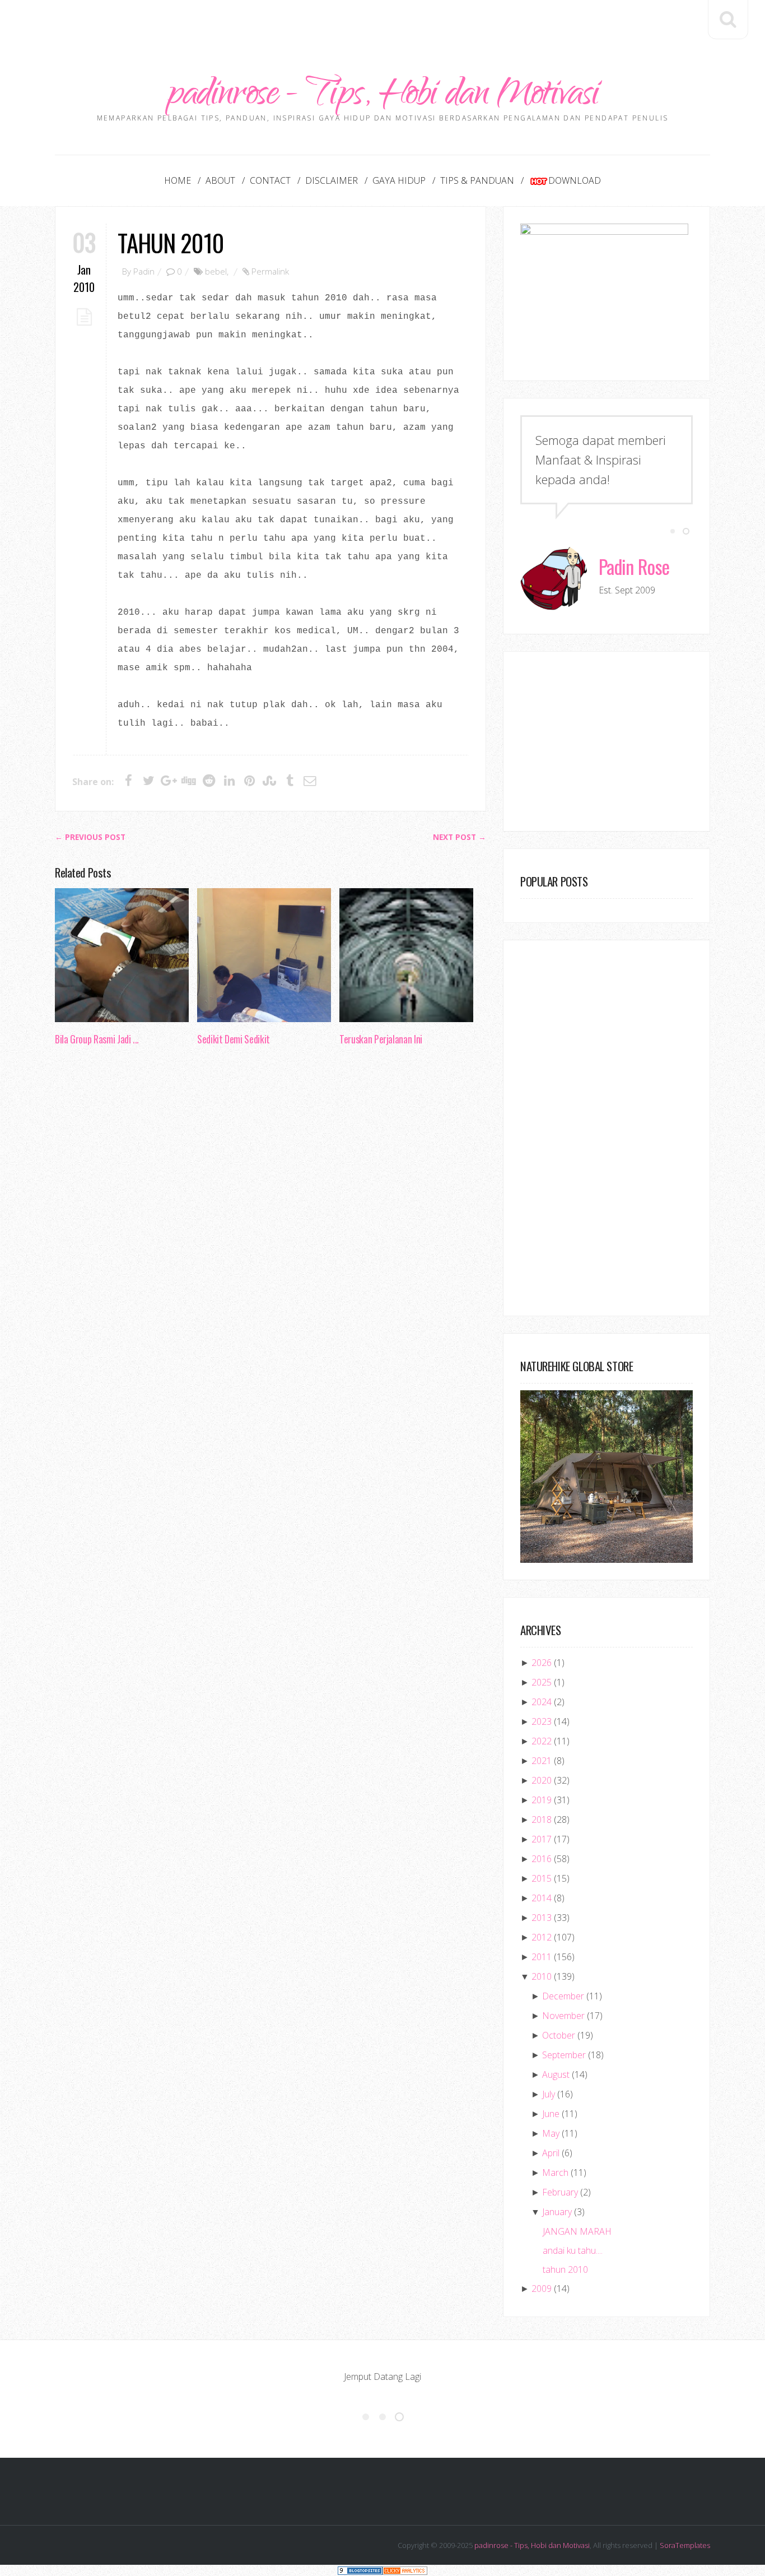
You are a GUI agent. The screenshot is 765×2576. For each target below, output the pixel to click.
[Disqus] (270, 1227)
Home (178, 180)
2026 (542, 1663)
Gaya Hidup (399, 180)
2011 (542, 1957)
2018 (542, 1820)
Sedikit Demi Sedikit (234, 1039)
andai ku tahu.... (573, 2250)
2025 (542, 1682)
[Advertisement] (382, 25)
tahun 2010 (171, 242)
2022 (542, 1741)
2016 (542, 1859)
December (563, 1996)
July (549, 2094)
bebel (216, 271)
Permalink (270, 271)
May (551, 2133)
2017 (542, 1839)
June (551, 2114)
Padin (144, 271)
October (559, 2035)
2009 (542, 2289)
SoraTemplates (685, 2545)
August (556, 2074)
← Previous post (90, 837)
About (220, 180)
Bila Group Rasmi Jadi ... (97, 1039)
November (563, 2016)
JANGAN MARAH (577, 2231)
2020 (542, 1780)
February (560, 2192)
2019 (542, 1800)
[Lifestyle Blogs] (360, 2570)
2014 (542, 1898)
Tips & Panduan (477, 180)
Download (575, 180)
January (557, 2212)
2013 (542, 1918)
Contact (270, 180)
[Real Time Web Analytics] (405, 2570)
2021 (542, 1761)
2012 (542, 1937)
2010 (542, 1976)
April (551, 2153)
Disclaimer (332, 180)
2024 (542, 1702)
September (564, 2055)
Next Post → (460, 837)
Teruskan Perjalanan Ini (381, 1039)
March (555, 2173)
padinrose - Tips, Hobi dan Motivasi (383, 97)
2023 (542, 1721)
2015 (542, 1878)
